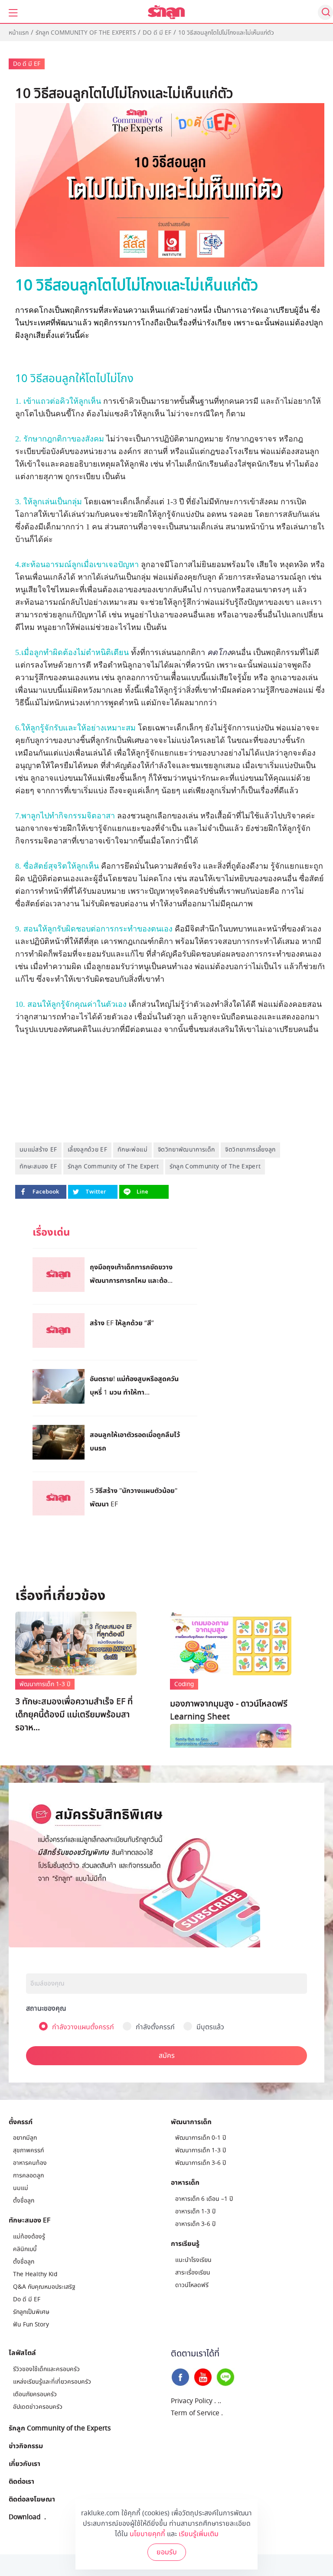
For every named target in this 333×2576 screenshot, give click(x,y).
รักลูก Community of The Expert (113, 1166)
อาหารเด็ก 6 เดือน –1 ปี (204, 2199)
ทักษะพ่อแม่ (132, 1150)
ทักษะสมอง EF (38, 1166)
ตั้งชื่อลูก (24, 2201)
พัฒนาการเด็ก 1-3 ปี (45, 1684)
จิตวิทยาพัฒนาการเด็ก (186, 1150)
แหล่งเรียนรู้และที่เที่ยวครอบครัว (52, 2382)
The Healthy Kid (35, 2274)
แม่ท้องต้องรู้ (29, 2237)
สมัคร (167, 2056)
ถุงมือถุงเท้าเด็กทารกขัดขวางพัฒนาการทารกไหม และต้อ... (131, 1273)
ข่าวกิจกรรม (26, 2446)
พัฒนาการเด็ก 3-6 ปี (201, 2163)
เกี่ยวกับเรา (24, 2463)
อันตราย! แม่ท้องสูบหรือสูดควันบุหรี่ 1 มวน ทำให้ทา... (134, 1385)
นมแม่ (21, 2188)
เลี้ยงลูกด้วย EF (87, 1150)
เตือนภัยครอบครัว (35, 2394)
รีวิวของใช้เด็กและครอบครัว (46, 2369)
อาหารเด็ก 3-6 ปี (195, 2224)
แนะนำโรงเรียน (193, 2260)
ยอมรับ (167, 2552)
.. (219, 2401)
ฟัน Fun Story (31, 2325)
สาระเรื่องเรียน (193, 2273)
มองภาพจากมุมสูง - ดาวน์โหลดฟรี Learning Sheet (229, 1710)
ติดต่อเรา (21, 2481)
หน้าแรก (19, 33)
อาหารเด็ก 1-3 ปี (195, 2211)
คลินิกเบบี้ (25, 2249)
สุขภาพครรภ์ (28, 2150)
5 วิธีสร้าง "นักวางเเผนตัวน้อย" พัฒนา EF (134, 1497)
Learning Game (202, 1687)
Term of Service (195, 2413)
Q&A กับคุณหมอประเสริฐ (44, 2287)
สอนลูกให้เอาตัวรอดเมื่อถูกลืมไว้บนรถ (135, 1441)
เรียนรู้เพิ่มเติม (199, 2534)
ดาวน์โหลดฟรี (192, 2285)
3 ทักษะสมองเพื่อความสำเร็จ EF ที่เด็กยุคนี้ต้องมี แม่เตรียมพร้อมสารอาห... (74, 1715)
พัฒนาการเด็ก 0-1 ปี (201, 2138)
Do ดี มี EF (157, 33)
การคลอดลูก (28, 2175)
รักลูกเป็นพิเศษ (31, 2312)
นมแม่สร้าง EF (38, 1150)
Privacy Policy (192, 2401)
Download (25, 2517)
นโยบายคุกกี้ (147, 2534)
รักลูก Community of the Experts (86, 33)
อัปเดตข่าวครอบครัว (38, 2407)
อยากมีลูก (25, 2138)
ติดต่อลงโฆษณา (32, 2499)
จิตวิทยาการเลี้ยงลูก (250, 1150)
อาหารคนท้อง (30, 2163)
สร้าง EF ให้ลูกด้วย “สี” (122, 1323)
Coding (184, 1684)
